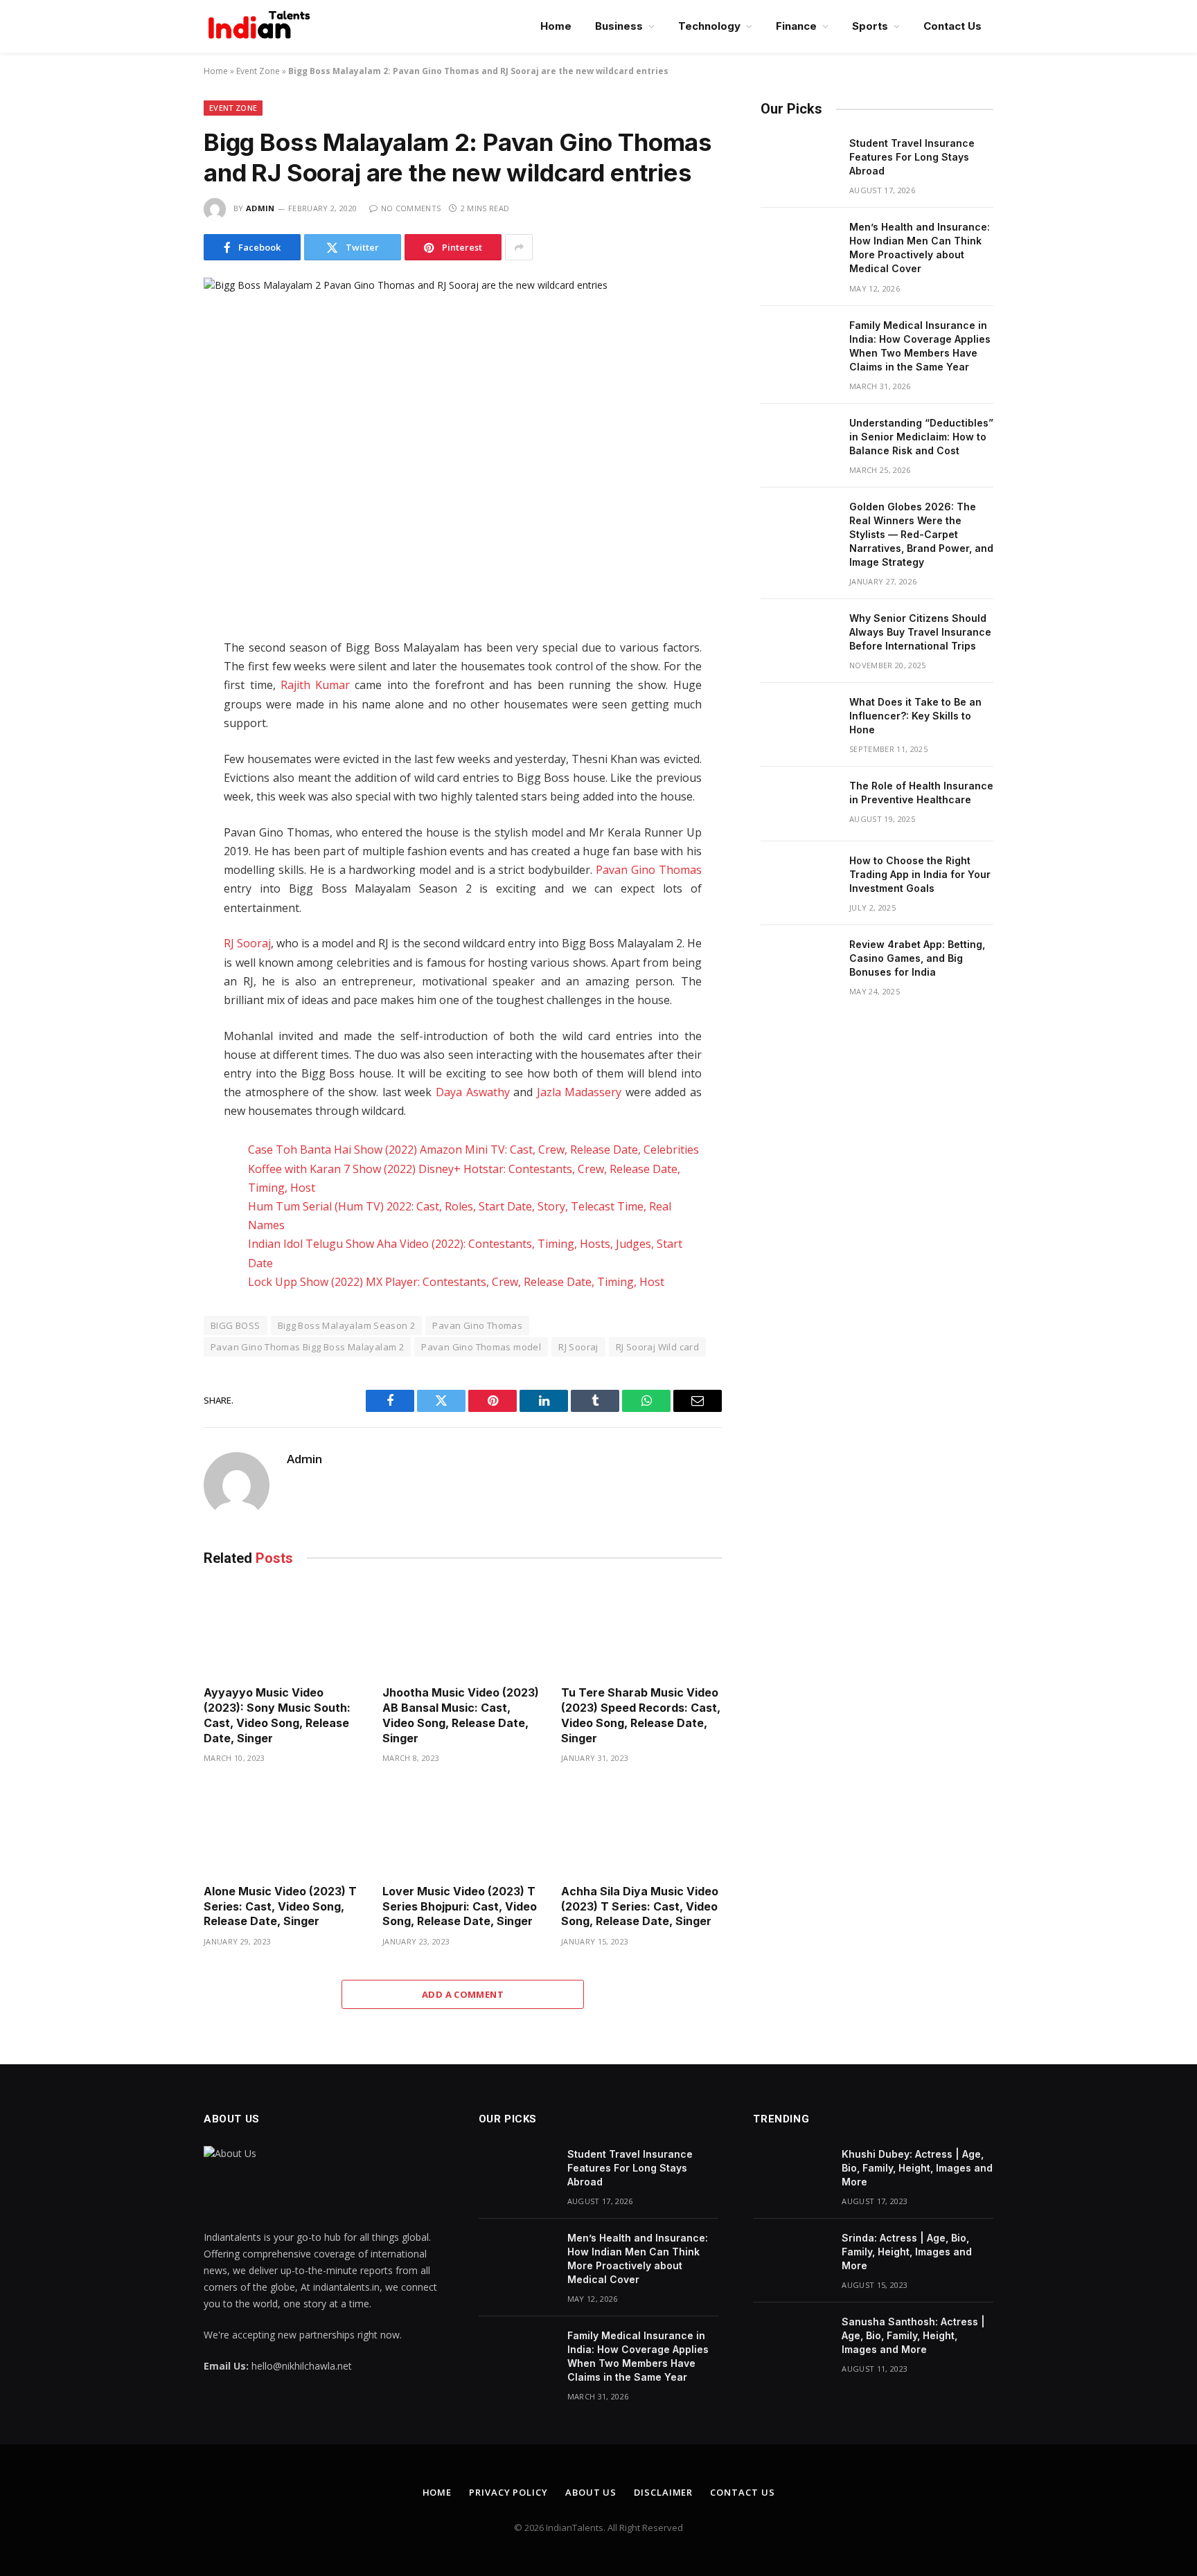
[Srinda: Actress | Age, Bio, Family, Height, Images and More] (791, 2256)
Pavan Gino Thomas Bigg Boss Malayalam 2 (307, 1347)
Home (556, 26)
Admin (260, 208)
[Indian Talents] (262, 26)
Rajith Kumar (315, 685)
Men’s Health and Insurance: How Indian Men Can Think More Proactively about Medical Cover (920, 248)
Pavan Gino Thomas (649, 870)
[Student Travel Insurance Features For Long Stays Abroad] (799, 161)
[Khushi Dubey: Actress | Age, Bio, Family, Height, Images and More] (791, 2172)
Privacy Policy (508, 2492)
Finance (796, 26)
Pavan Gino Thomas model (481, 1347)
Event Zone (258, 71)
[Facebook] (154, 683)
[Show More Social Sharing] (519, 247)
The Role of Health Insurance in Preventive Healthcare (921, 793)
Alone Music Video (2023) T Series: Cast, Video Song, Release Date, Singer (280, 1906)
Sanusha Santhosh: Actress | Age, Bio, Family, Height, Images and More (913, 2335)
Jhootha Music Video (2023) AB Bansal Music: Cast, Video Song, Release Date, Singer (461, 1715)
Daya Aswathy (473, 1092)
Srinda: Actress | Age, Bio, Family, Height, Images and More (907, 2252)
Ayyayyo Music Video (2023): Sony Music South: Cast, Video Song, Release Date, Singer (277, 1715)
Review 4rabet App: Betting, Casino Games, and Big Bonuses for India (917, 958)
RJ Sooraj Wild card (657, 1347)
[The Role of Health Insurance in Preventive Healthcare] (799, 804)
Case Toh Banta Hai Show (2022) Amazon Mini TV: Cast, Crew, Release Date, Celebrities (473, 1150)
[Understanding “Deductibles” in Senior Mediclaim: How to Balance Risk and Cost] (799, 441)
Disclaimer (663, 2492)
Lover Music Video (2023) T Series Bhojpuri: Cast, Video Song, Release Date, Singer (460, 1906)
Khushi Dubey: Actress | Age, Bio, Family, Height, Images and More (917, 2168)
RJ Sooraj (247, 943)
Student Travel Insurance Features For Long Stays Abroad (912, 157)
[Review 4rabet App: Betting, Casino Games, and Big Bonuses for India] (799, 963)
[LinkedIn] (154, 741)
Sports (870, 26)
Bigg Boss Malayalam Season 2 (347, 1325)
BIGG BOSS (236, 1325)
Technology (709, 26)
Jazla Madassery (579, 1092)
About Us (591, 2492)
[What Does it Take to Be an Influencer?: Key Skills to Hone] (799, 720)
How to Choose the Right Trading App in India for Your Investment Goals (920, 874)
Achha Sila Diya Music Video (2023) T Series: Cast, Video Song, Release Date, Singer (640, 1906)
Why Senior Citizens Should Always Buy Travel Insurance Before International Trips (920, 632)
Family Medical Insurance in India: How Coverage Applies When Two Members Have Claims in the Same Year (920, 346)
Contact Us (952, 26)
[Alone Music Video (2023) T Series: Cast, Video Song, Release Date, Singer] (284, 1828)
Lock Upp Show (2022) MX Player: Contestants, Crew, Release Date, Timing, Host (456, 1282)
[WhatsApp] (154, 770)
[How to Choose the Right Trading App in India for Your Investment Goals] (799, 879)
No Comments (411, 208)
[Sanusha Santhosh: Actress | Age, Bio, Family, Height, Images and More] (791, 2340)
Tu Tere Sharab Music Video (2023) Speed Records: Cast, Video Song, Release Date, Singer (641, 1715)
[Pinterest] (154, 799)
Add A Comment (463, 1994)
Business (619, 26)
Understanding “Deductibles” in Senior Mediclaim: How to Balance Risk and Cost (921, 437)
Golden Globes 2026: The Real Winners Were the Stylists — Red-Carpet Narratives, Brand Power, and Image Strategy (921, 534)
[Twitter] (154, 712)
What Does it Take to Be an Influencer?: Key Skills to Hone (915, 716)
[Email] (154, 828)
